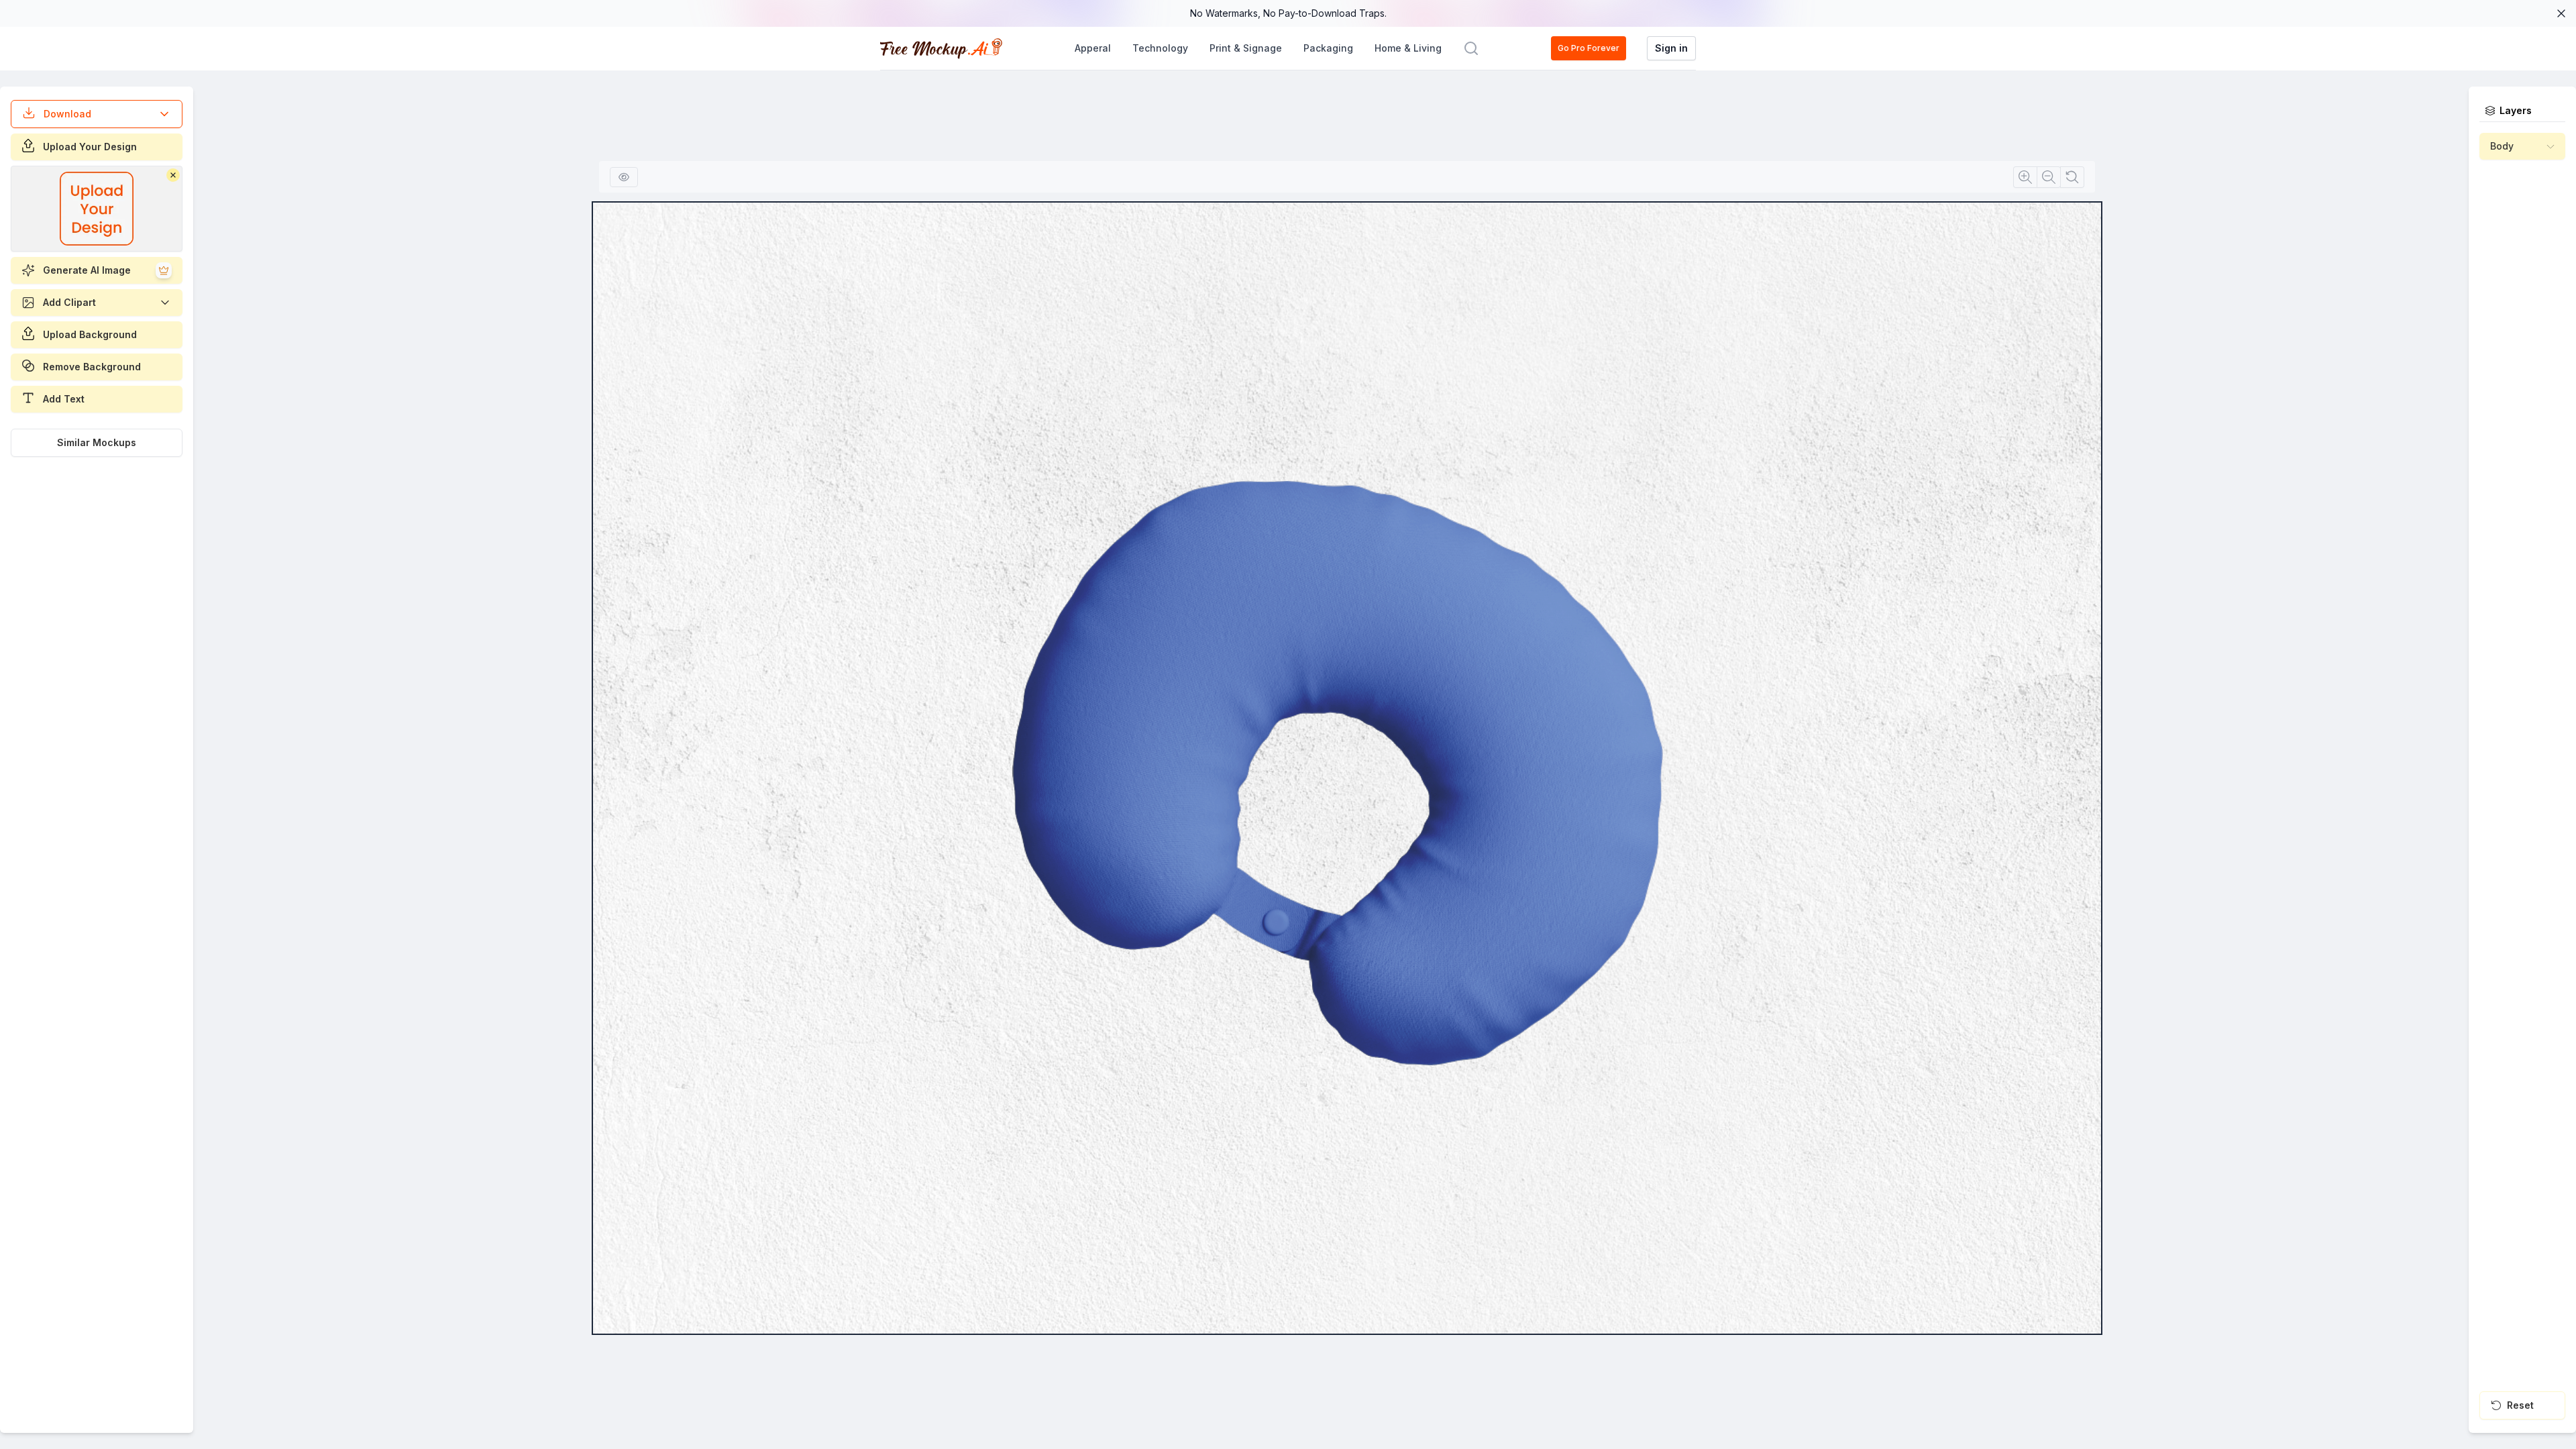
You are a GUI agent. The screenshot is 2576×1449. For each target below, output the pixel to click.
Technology (1160, 48)
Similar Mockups (97, 442)
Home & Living (1408, 48)
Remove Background (92, 367)
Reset (2520, 1405)
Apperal (1093, 48)
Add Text (64, 399)
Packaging (1328, 48)
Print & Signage (1246, 48)
